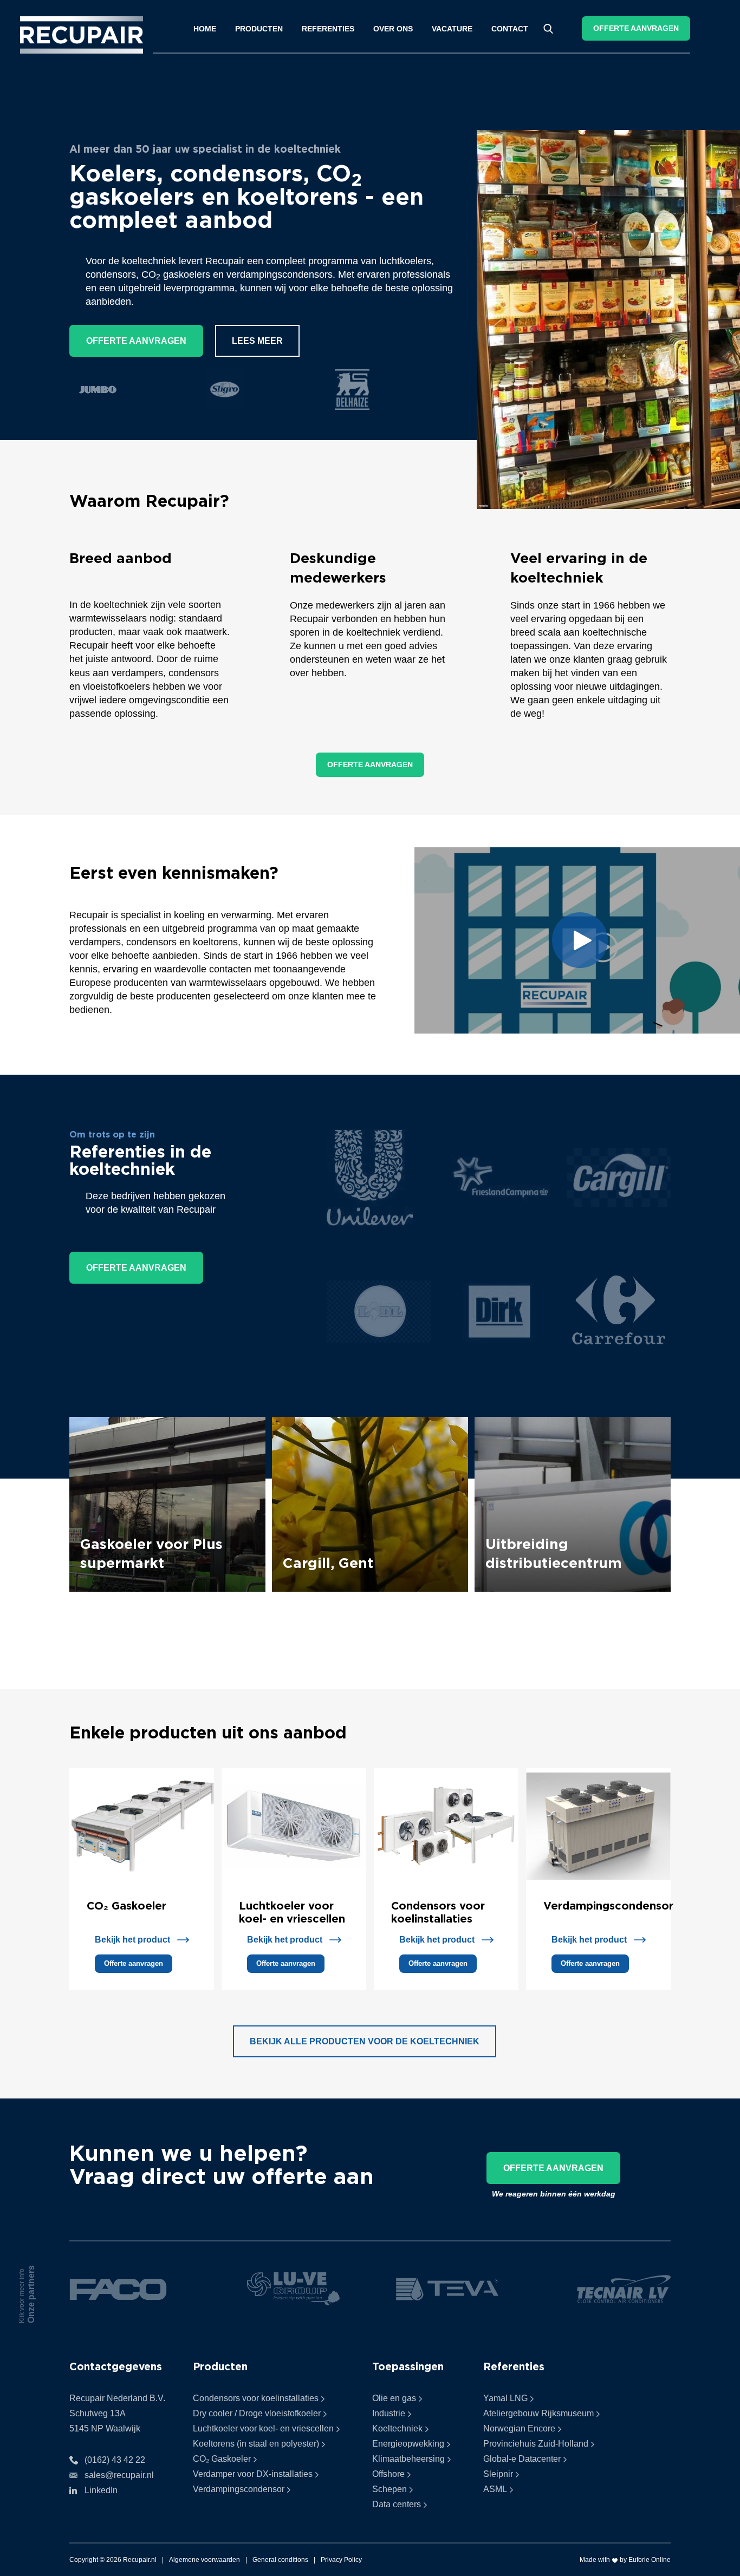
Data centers (397, 2504)
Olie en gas (394, 2398)
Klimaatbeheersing (408, 2459)
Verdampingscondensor (608, 1905)
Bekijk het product (132, 1940)
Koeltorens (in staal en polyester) (256, 2444)
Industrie (389, 2413)
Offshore (388, 2474)
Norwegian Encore (519, 2428)
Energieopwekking (408, 2444)
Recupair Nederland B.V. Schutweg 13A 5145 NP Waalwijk (117, 2413)
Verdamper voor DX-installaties (253, 2474)
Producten (259, 29)
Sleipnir (498, 2474)
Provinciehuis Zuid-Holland (536, 2444)
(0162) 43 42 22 (115, 2460)
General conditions (280, 2560)
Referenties (328, 29)
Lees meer (257, 341)
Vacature (452, 29)
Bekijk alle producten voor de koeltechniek (365, 2041)
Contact (510, 29)
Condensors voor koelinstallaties (256, 2398)
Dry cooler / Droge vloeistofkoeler (257, 2413)
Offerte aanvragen (636, 28)
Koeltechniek (397, 2428)
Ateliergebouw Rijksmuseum (538, 2413)
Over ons (393, 29)
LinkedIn (101, 2490)
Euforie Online (650, 2560)
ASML (495, 2489)
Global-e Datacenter (522, 2459)
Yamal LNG (505, 2398)
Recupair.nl (140, 2560)
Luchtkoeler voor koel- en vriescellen (263, 2428)
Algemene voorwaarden (205, 2560)
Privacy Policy (341, 2560)
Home (205, 29)
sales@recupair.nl (119, 2475)
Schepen (390, 2489)
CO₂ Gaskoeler (126, 1905)
